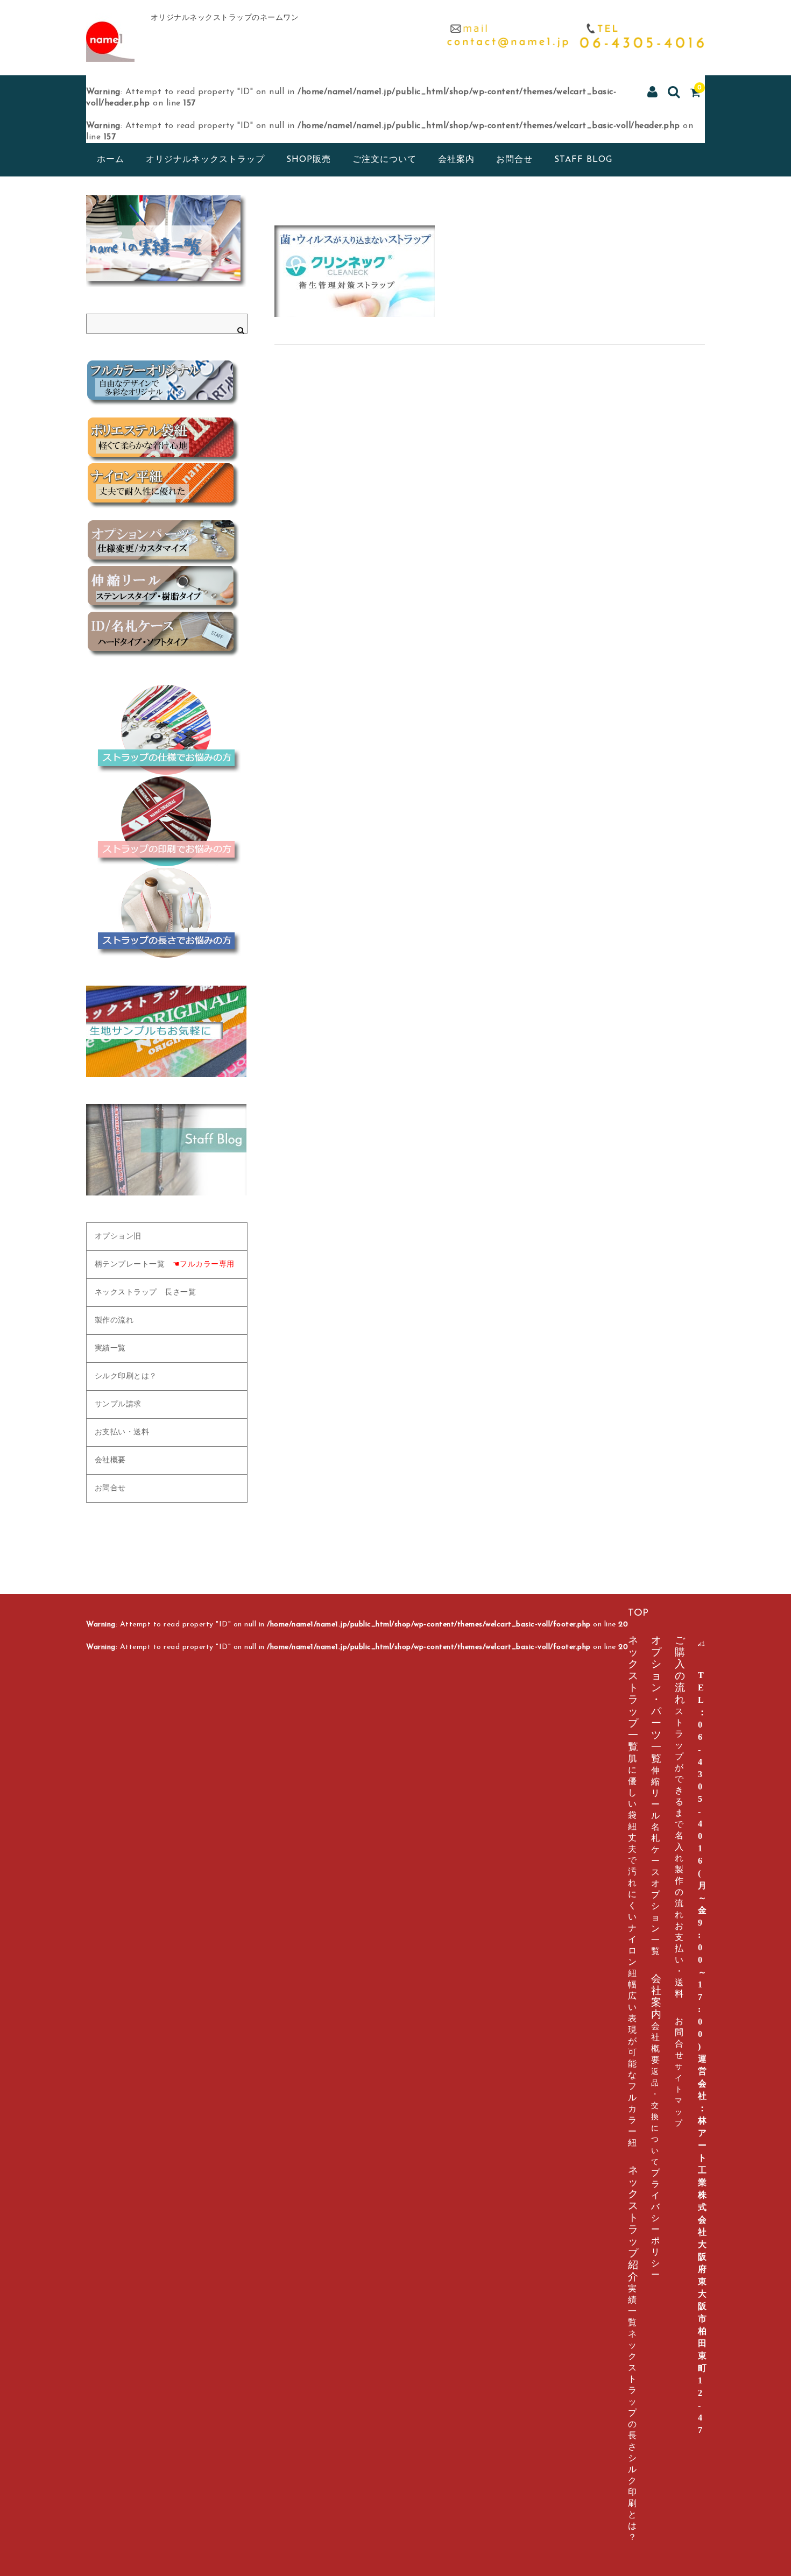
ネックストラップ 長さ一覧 (146, 1293)
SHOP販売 (309, 160)
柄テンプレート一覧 (165, 1265)
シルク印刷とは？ (126, 1377)
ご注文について (384, 160)
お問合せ (514, 160)
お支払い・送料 (122, 1432)
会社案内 (456, 160)
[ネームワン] (110, 50)
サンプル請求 (118, 1404)
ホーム (111, 160)
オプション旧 (118, 1237)
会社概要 (110, 1460)
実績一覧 (110, 1349)
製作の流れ (114, 1321)
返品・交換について (655, 2117)
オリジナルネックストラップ (205, 160)
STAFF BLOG (583, 160)
